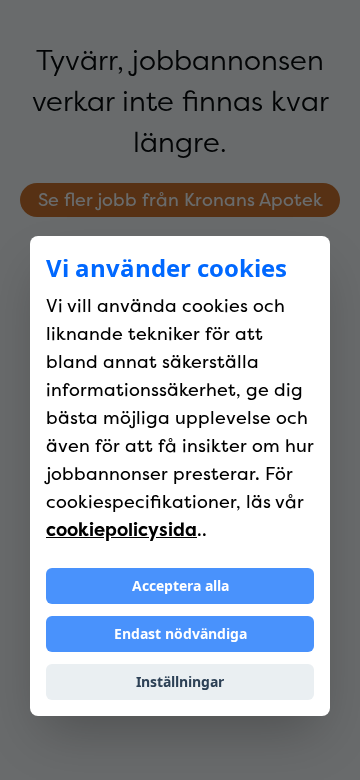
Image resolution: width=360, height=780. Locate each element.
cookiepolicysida (121, 529)
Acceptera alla (180, 585)
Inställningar (180, 681)
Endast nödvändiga (180, 633)
